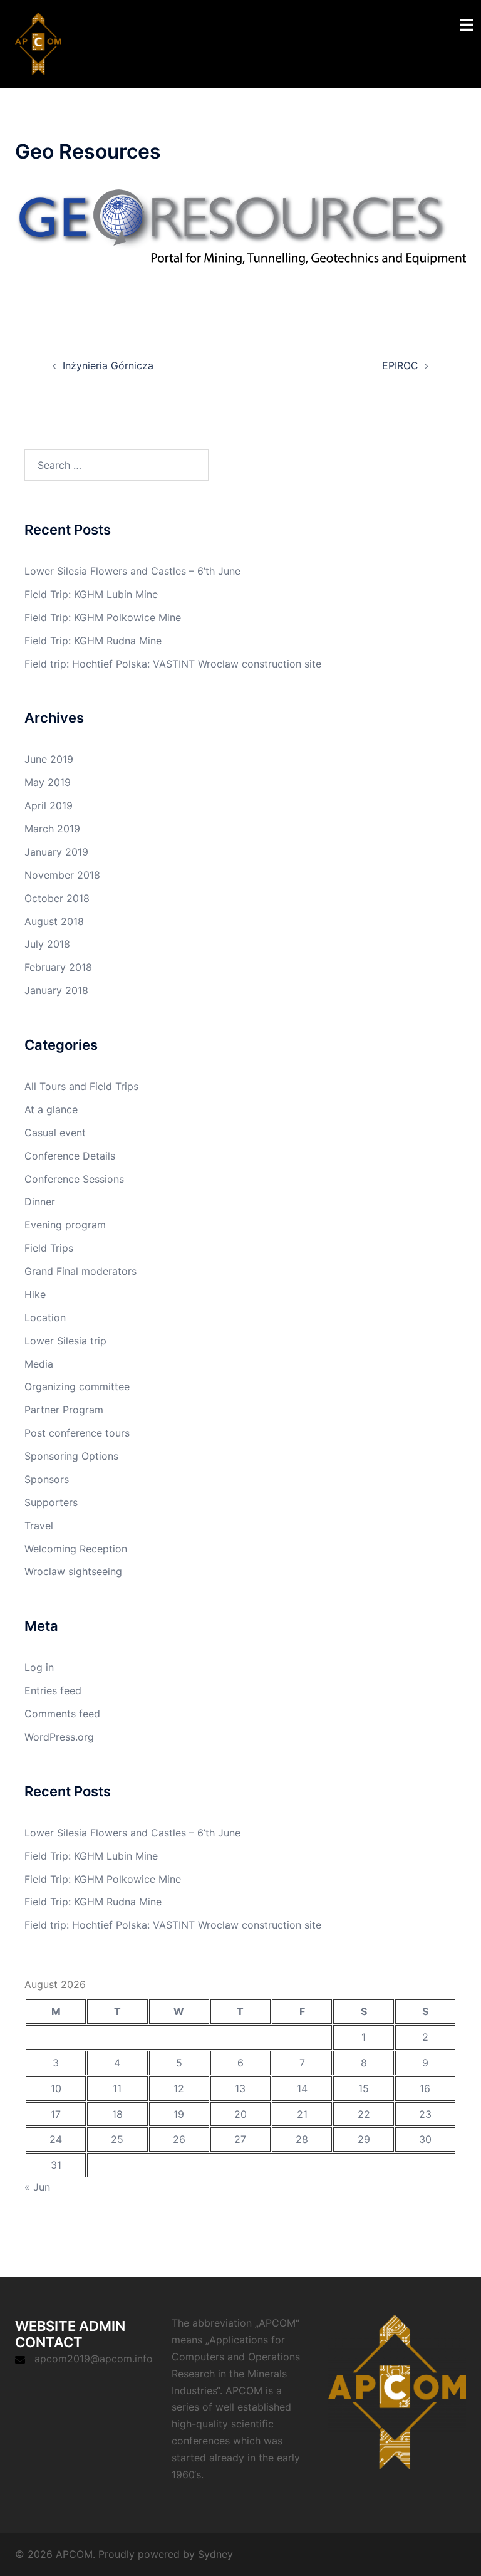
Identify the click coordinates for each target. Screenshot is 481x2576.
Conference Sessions (74, 1179)
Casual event (55, 1133)
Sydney (215, 2554)
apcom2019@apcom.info (94, 2359)
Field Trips (49, 1248)
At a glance (51, 1109)
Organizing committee (77, 1386)
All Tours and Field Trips (81, 1086)
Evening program (65, 1225)
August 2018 (54, 921)
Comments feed (62, 1714)
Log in (39, 1667)
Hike (35, 1294)
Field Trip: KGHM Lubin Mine (91, 594)
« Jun (37, 2187)
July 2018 (47, 944)
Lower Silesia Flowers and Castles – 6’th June (132, 571)
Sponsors (47, 1479)
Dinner (40, 1202)
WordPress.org (59, 1737)
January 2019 (56, 852)
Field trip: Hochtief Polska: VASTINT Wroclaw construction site (173, 664)
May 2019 (48, 782)
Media (39, 1364)
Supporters (51, 1502)
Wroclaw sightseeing (73, 1571)
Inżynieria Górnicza (108, 365)
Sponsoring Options (71, 1456)
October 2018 (57, 898)
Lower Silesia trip (65, 1341)
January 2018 (56, 990)
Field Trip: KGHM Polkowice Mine (103, 617)
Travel (39, 1526)
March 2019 (52, 829)
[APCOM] (38, 43)
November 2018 (62, 875)
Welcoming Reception (76, 1549)
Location (45, 1317)
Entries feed (53, 1690)
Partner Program (64, 1410)
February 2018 (58, 967)
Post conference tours (77, 1433)
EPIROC (400, 365)
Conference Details (70, 1156)
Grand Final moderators (80, 1271)
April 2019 (49, 805)
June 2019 (49, 759)
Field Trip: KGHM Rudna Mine (93, 641)
